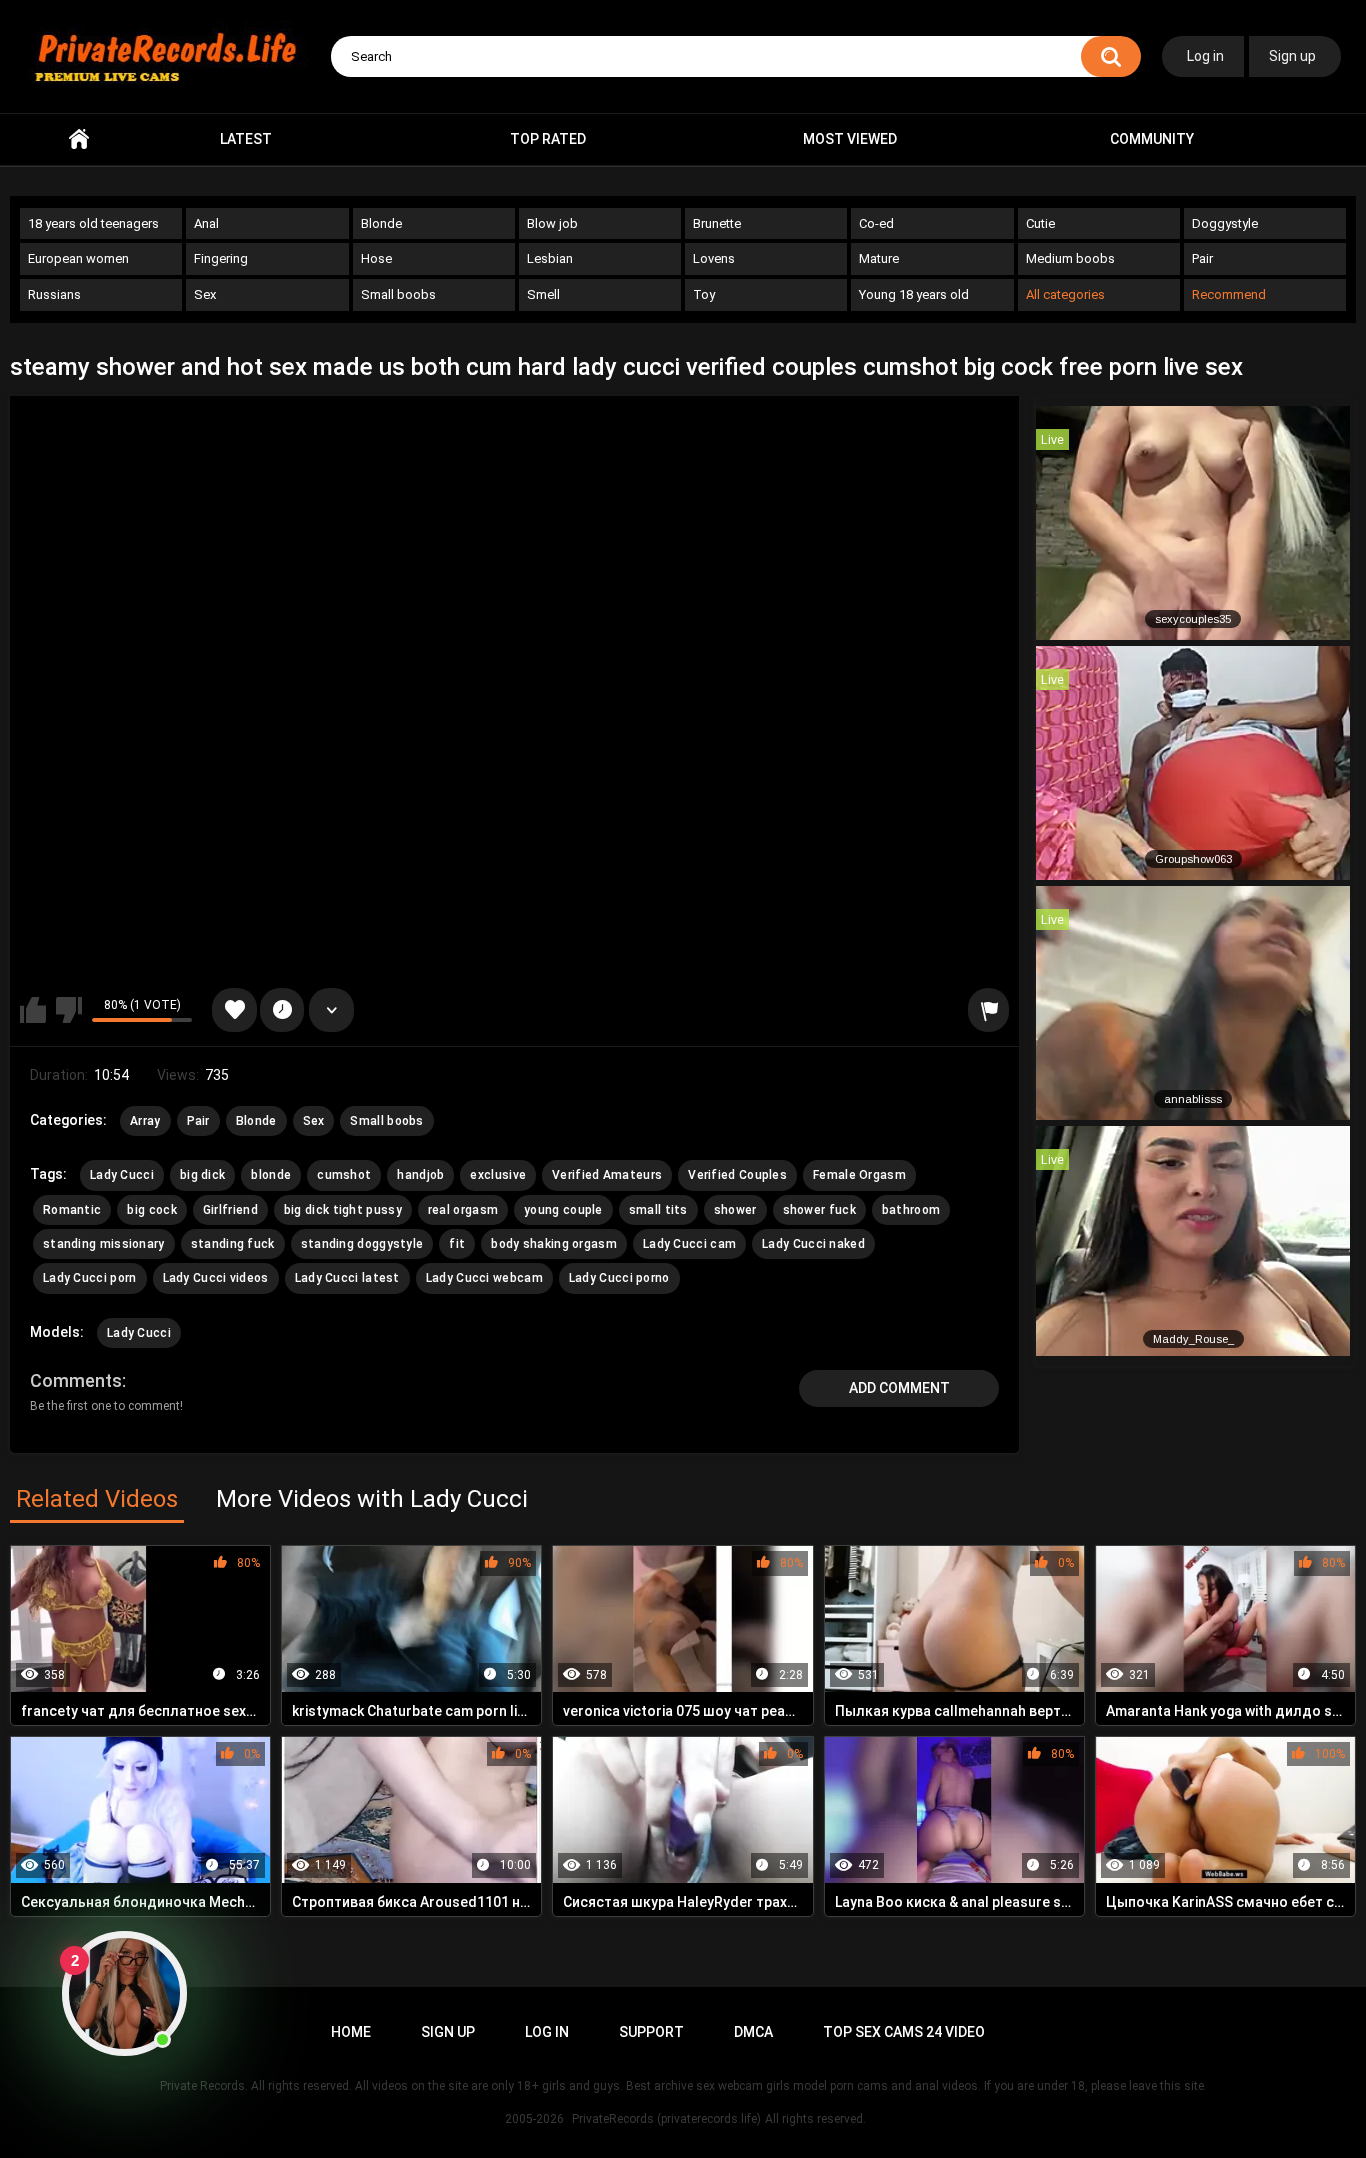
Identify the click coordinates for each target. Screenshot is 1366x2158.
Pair (1202, 258)
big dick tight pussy (343, 1210)
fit (457, 1244)
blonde (271, 1175)
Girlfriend (230, 1210)
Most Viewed (850, 139)
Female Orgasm (859, 1175)
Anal (206, 223)
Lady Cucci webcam (484, 1278)
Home (79, 139)
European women (78, 258)
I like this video (33, 1010)
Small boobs (398, 294)
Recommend (1229, 294)
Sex (205, 294)
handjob (420, 1175)
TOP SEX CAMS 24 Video (904, 2032)
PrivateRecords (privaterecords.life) (666, 2119)
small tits (658, 1210)
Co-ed (876, 223)
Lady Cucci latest (347, 1278)
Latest (246, 139)
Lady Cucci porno (619, 1278)
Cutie (1040, 223)
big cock (151, 1210)
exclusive (498, 1175)
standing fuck (233, 1244)
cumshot (344, 1175)
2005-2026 (534, 2119)
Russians (54, 294)
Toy (704, 294)
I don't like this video (69, 1010)
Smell (543, 294)
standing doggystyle (362, 1244)
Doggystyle (1225, 223)
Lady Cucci (122, 1175)
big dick (202, 1175)
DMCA (753, 2032)
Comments (76, 1380)
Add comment (899, 1388)
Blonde (381, 223)
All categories (1065, 294)
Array (145, 1121)
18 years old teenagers (93, 223)
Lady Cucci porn (90, 1278)
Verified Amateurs (607, 1175)
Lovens (714, 258)
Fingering (221, 258)
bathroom (911, 1210)
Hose (376, 258)
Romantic (72, 1210)
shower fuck (819, 1210)
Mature (879, 258)
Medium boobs (1070, 258)
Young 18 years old (914, 294)
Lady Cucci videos (216, 1278)
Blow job (552, 223)
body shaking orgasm (554, 1244)
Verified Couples (737, 1175)
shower (735, 1210)
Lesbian (550, 258)
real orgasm (463, 1210)
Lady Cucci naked (813, 1244)
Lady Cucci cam (689, 1244)
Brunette (717, 223)
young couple (563, 1210)
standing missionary (104, 1244)
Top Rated (548, 139)
